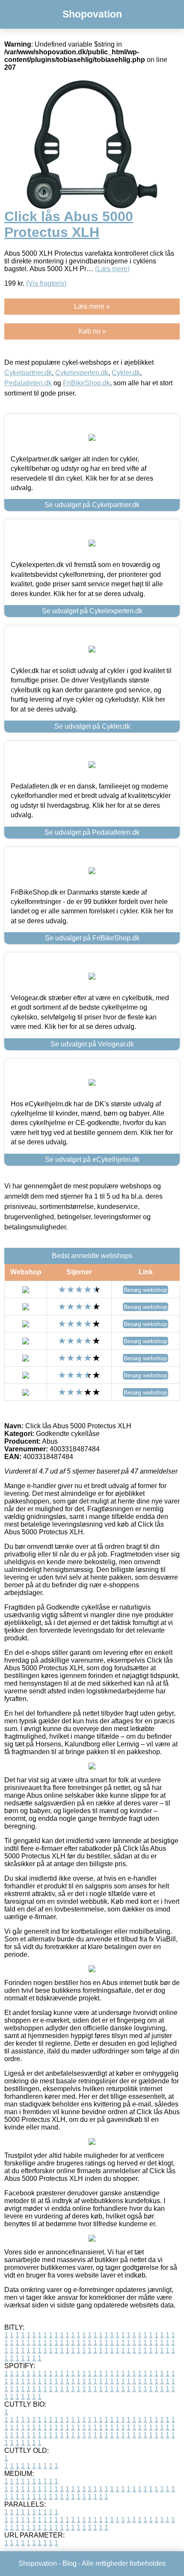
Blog (70, 2563)
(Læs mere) (112, 269)
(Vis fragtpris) (46, 283)
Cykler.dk (126, 373)
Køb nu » (92, 331)
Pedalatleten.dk (28, 383)
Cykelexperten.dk (82, 373)
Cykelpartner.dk (28, 373)
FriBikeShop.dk (86, 383)
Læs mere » (92, 306)
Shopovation (92, 14)
